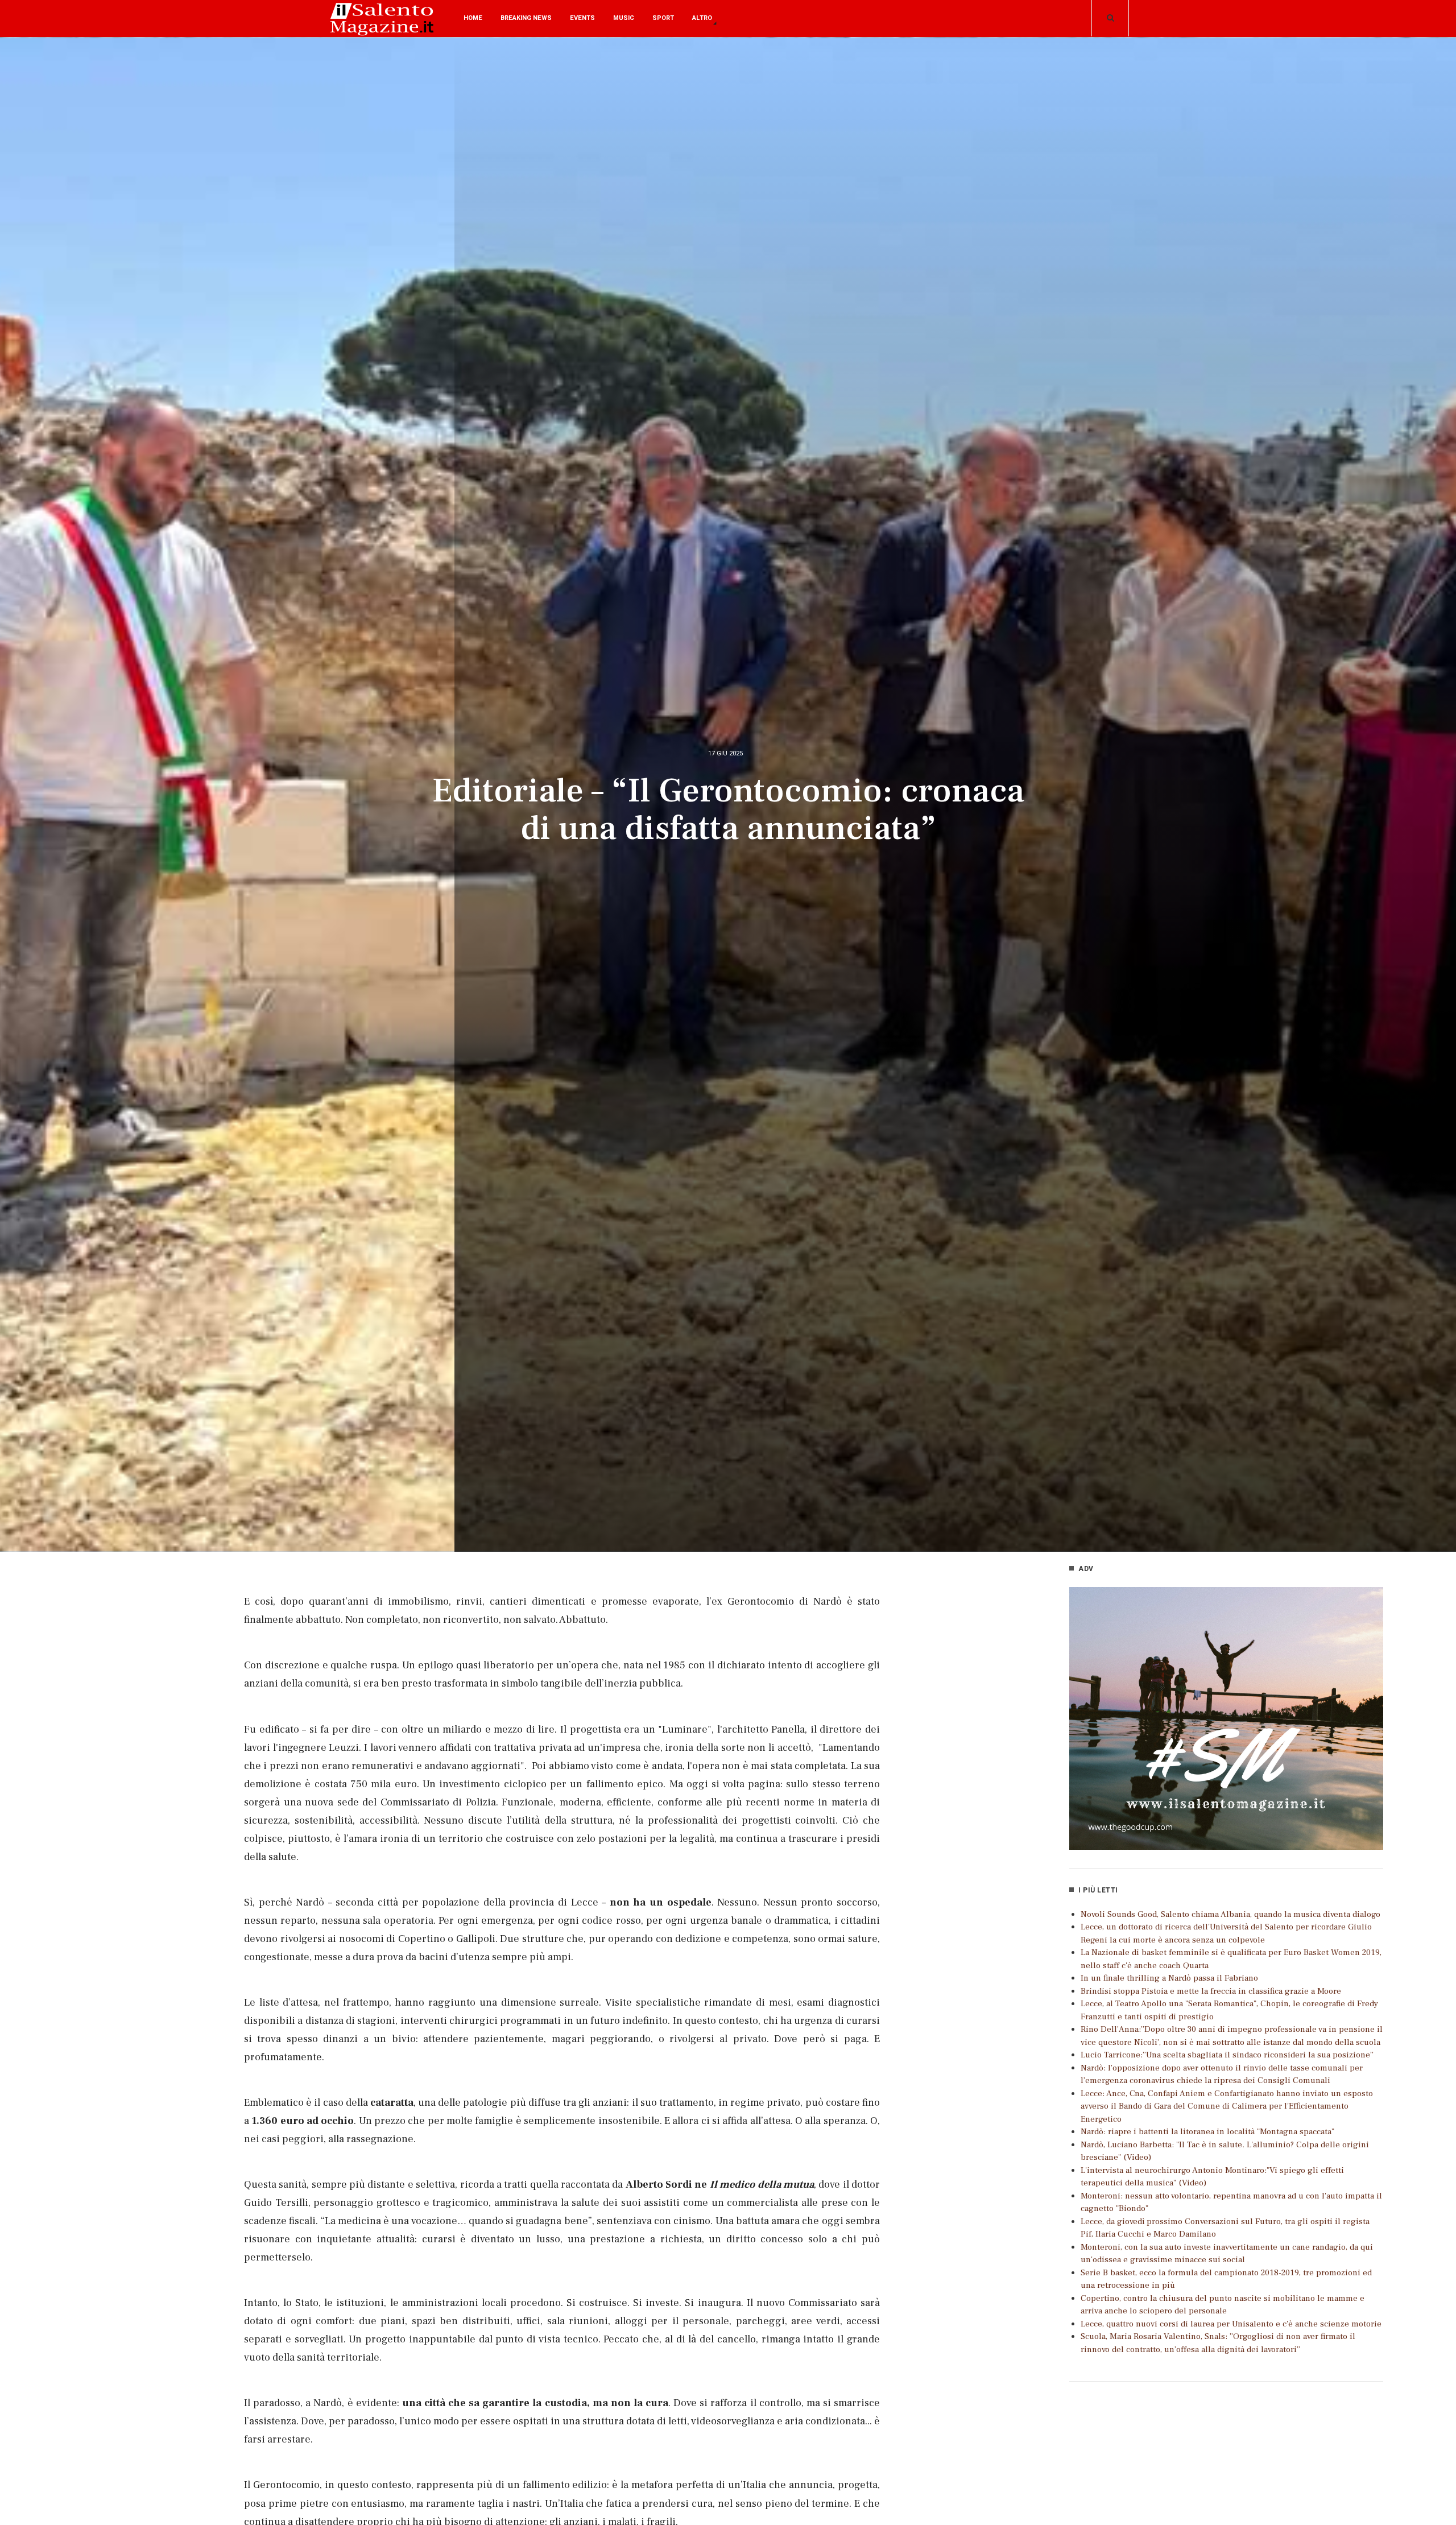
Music (624, 18)
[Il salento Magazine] (384, 28)
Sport (663, 18)
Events (582, 18)
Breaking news (526, 18)
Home (473, 18)
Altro (702, 18)
